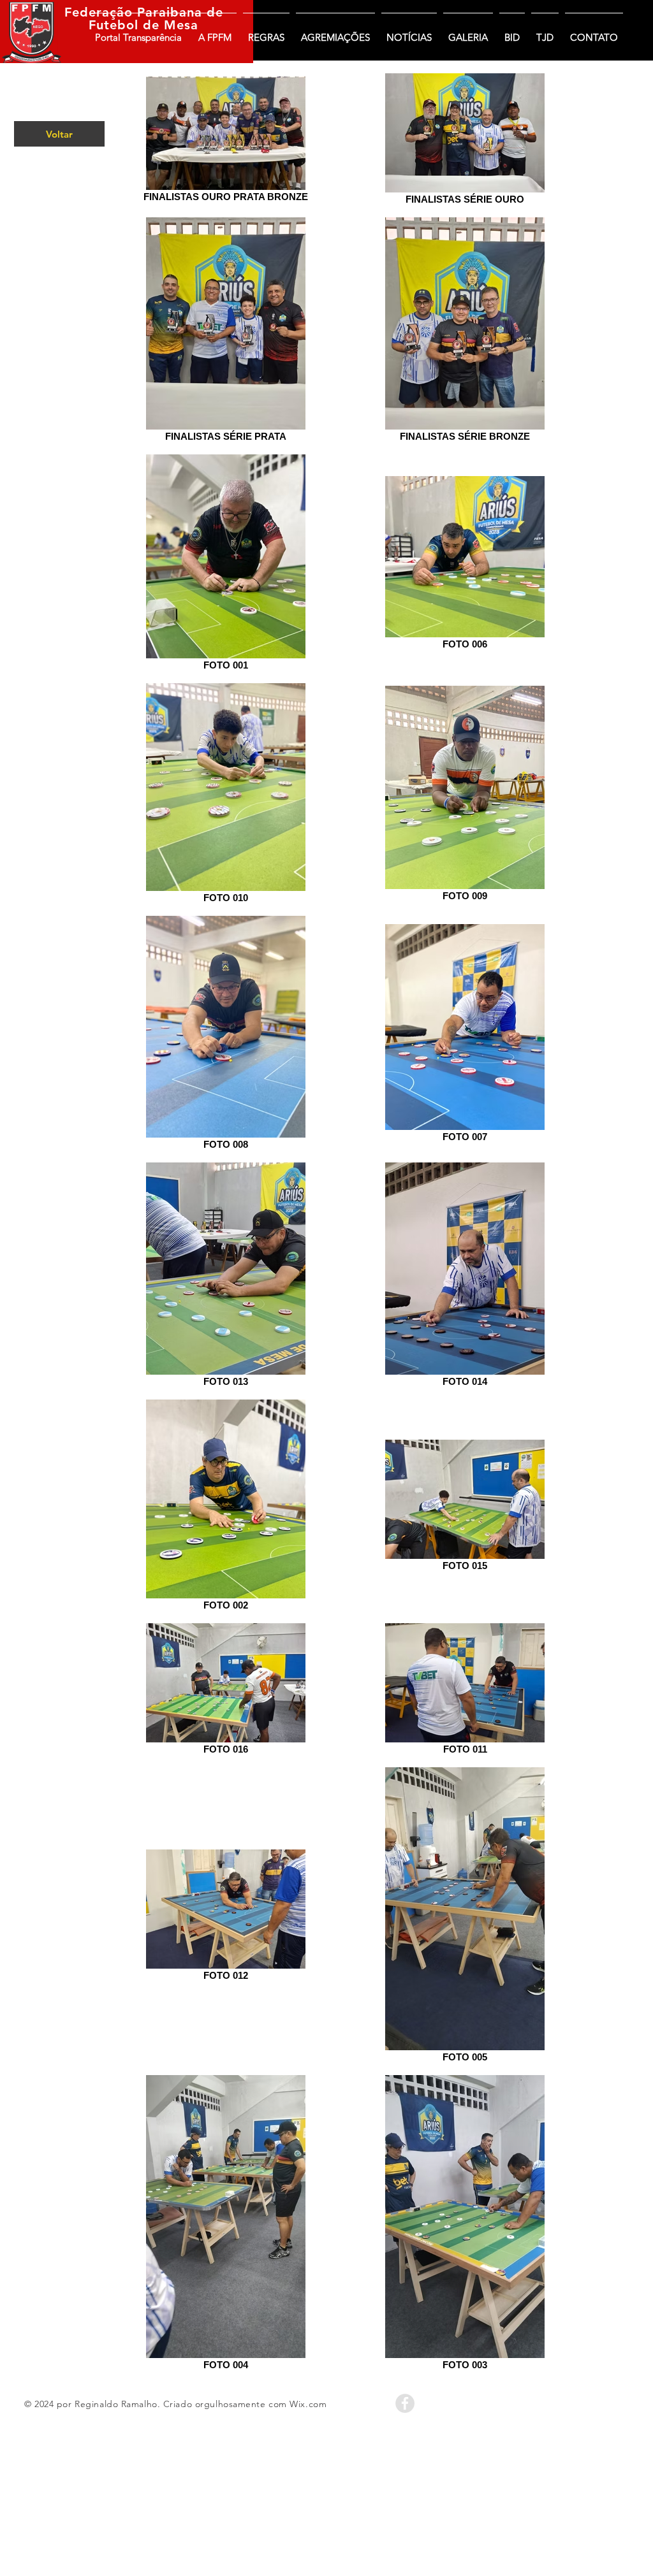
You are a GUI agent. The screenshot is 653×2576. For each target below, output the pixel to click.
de (213, 12)
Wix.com (308, 2404)
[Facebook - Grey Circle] (405, 2403)
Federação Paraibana (133, 12)
